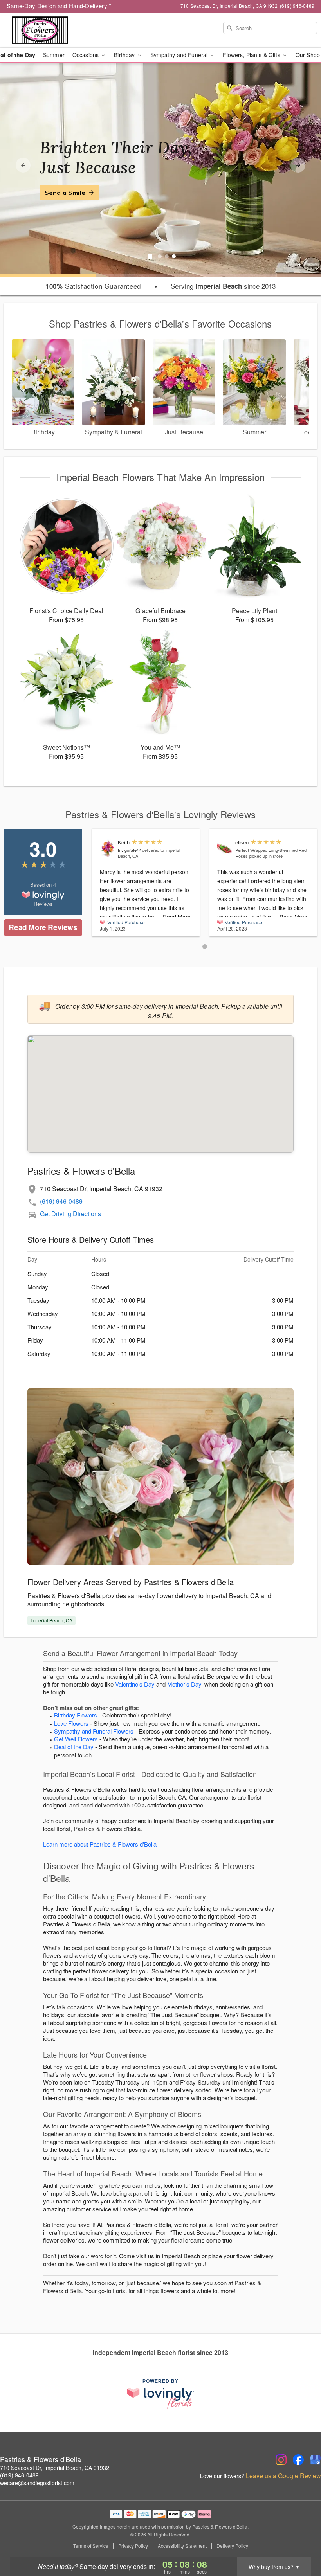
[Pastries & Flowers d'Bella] (55, 30)
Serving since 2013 (223, 286)
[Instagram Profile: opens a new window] (281, 2460)
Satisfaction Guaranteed (93, 286)
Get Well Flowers (76, 1739)
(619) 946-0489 (61, 1201)
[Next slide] (298, 165)
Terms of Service (91, 2546)
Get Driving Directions (70, 1214)
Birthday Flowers (76, 1715)
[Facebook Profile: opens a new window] (298, 2460)
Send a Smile (65, 193)
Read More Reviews (43, 927)
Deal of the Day (74, 1747)
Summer (54, 55)
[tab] (160, 256)
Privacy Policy (133, 2546)
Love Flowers (71, 1723)
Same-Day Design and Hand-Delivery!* (59, 6)
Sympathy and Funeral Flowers (94, 1731)
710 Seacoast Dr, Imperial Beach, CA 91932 (55, 2468)
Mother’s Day (184, 1684)
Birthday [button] (125, 55)
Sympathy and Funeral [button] (180, 55)
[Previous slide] (23, 165)
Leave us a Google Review (283, 2476)
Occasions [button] (86, 55)
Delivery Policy (232, 2546)
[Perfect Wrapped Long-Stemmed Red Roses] (225, 847)
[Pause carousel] (150, 256)
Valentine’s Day (135, 1684)
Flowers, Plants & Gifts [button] (252, 55)
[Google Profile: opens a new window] (316, 2460)
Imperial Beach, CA (51, 1620)
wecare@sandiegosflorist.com (37, 2483)
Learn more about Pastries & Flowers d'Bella (100, 1844)
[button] (205, 947)
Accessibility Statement (182, 2546)
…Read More (174, 917)
